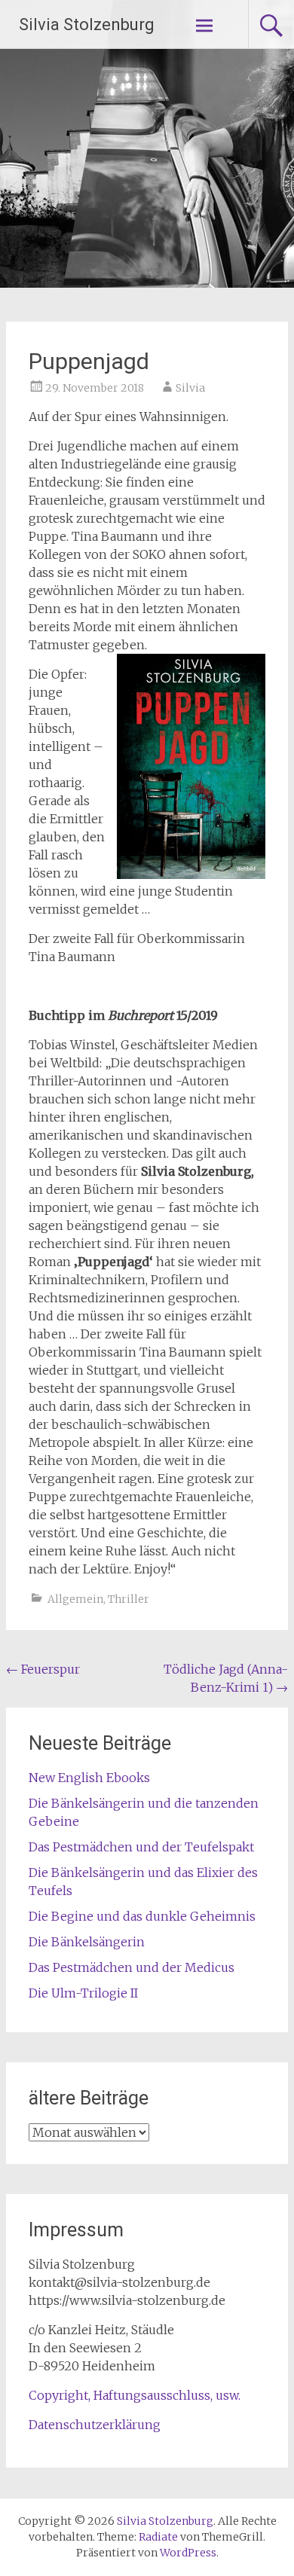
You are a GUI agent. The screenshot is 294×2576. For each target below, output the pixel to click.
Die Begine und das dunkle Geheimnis (142, 1916)
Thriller (129, 1599)
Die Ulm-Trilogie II (83, 1993)
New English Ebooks (89, 1778)
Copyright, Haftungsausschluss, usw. (135, 2395)
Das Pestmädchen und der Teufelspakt (141, 1847)
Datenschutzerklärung (95, 2425)
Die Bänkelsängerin (87, 1942)
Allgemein (75, 1599)
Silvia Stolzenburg (87, 24)
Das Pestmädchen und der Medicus (132, 1967)
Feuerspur (43, 1669)
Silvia (190, 388)
